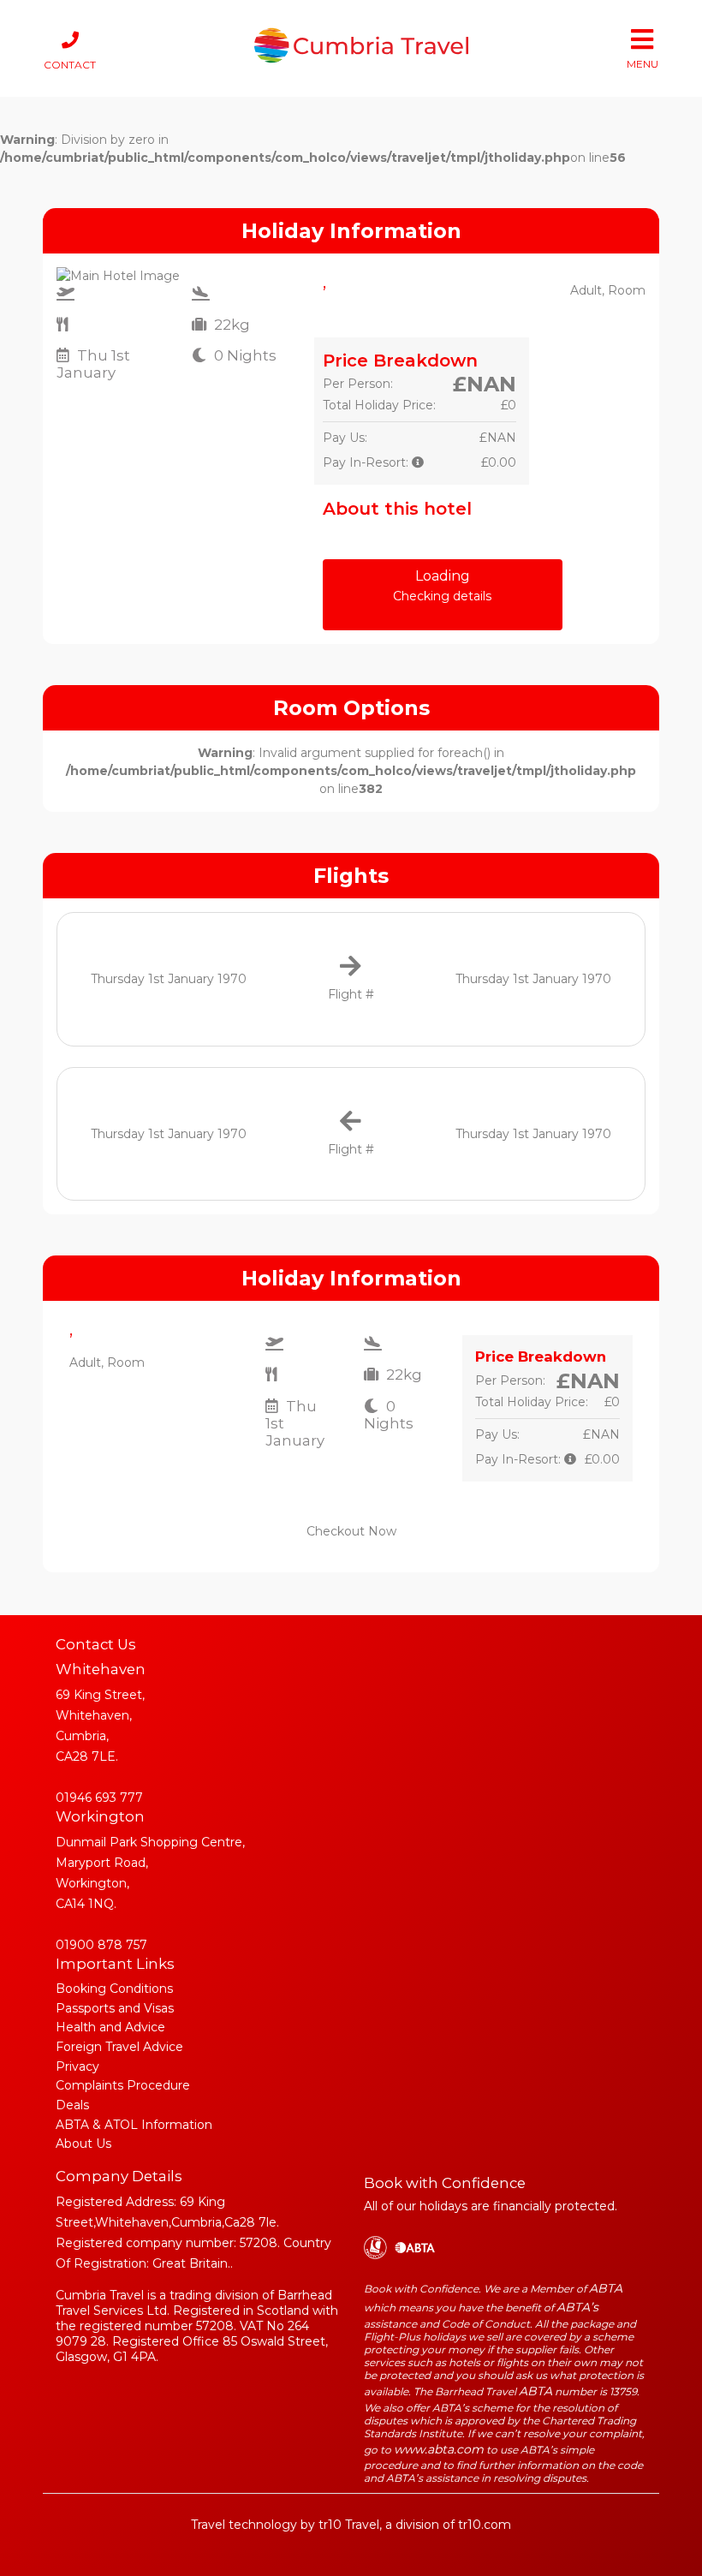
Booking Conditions (114, 1989)
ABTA (606, 2288)
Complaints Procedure (123, 2085)
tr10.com (485, 2525)
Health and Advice (110, 2027)
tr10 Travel (349, 2525)
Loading (442, 586)
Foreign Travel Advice (119, 2047)
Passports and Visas (115, 2008)
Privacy (77, 2066)
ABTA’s (577, 2307)
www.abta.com (439, 2449)
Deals (72, 2105)
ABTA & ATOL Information (134, 2125)
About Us (83, 2144)
